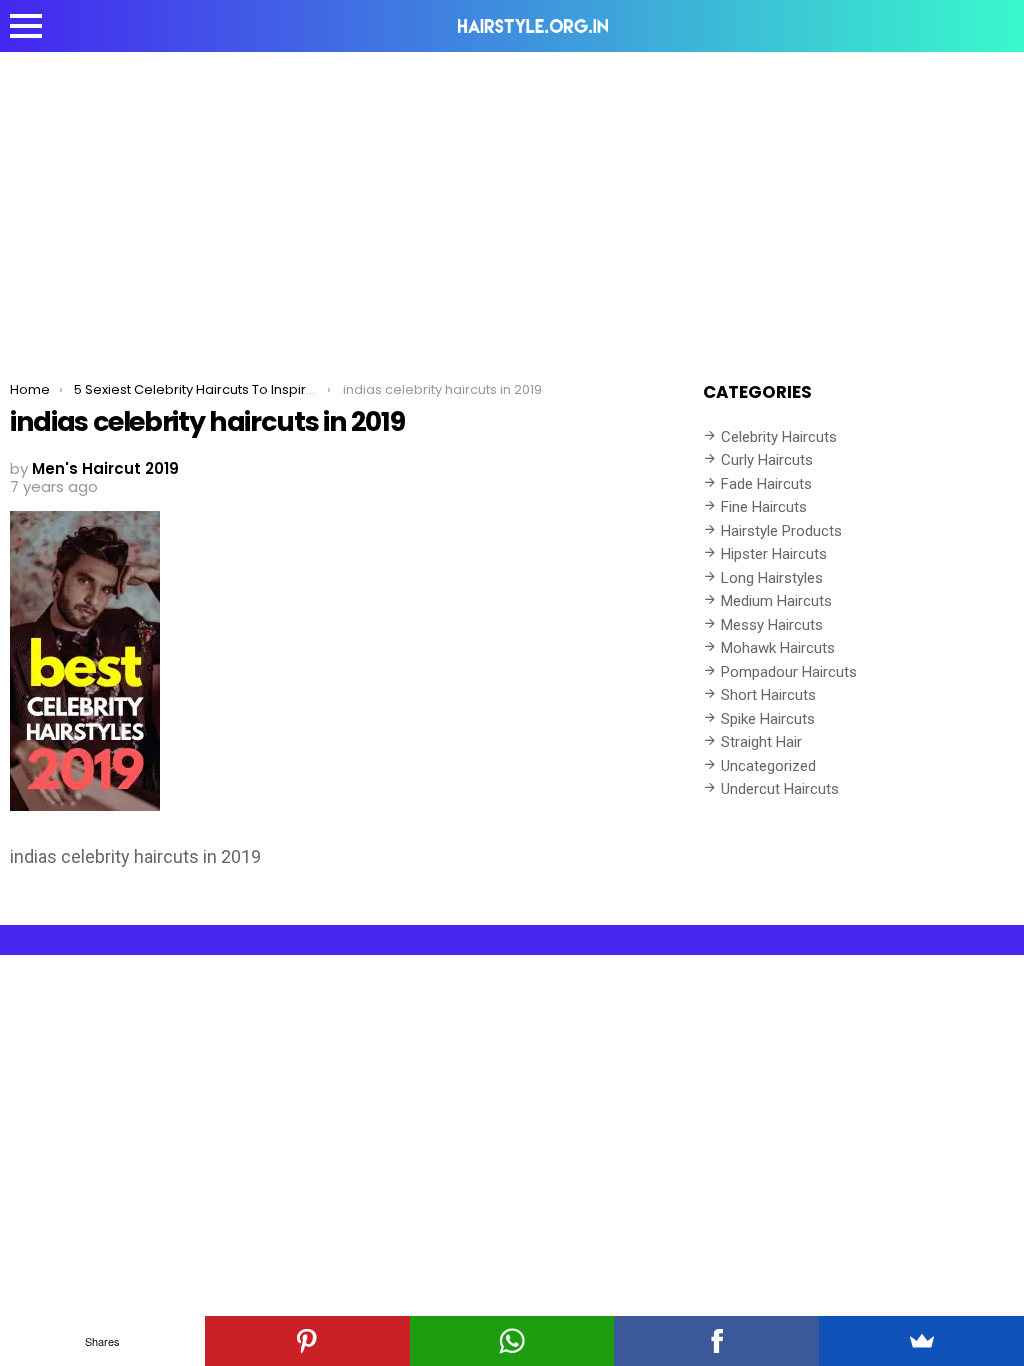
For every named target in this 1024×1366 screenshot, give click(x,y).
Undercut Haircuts (780, 789)
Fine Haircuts (764, 507)
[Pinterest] (307, 1341)
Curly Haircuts (767, 460)
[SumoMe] (921, 1341)
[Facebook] (716, 1341)
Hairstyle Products (781, 531)
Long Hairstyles (772, 578)
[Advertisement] (512, 202)
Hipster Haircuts (774, 554)
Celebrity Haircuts (779, 437)
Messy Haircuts (772, 625)
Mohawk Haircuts (778, 648)
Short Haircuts (768, 695)
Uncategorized (768, 766)
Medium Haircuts (776, 601)
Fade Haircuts (766, 484)
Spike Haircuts (768, 719)
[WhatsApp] (512, 1341)
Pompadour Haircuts (789, 672)
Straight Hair (761, 742)
